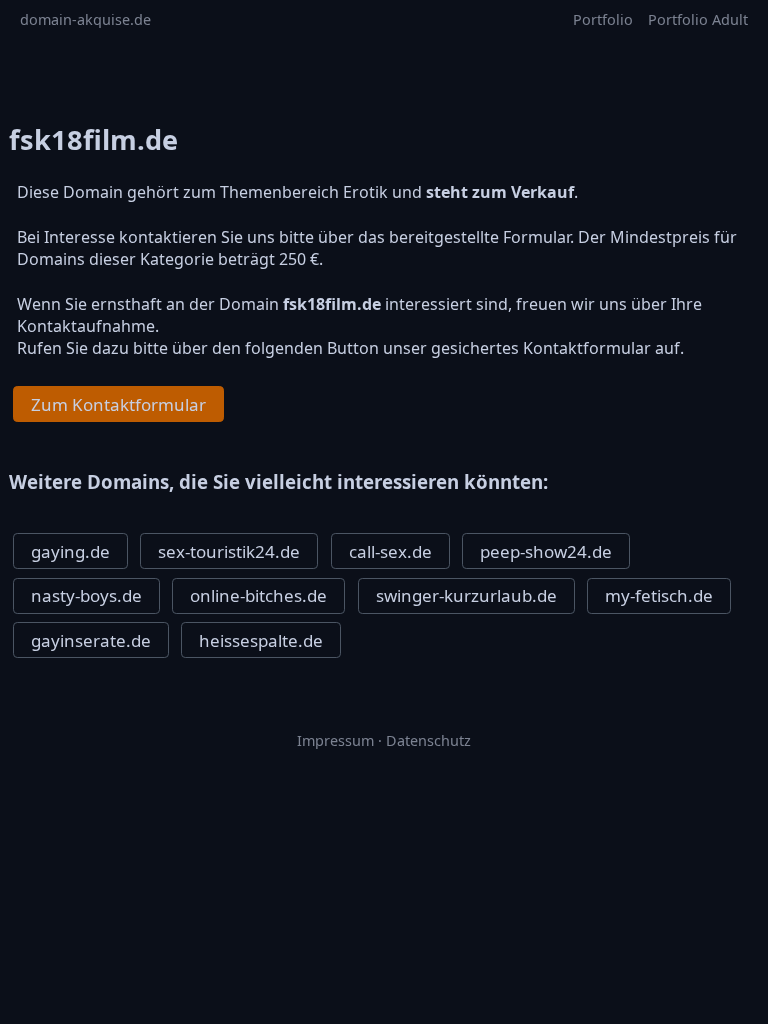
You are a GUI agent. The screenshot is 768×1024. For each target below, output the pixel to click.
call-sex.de (390, 551)
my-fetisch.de (659, 595)
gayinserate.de (91, 640)
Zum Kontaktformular (118, 404)
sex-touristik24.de (229, 551)
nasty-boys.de (86, 595)
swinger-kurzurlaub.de (466, 595)
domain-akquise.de (85, 19)
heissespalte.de (261, 640)
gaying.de (70, 551)
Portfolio (603, 19)
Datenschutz (428, 740)
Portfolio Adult (698, 19)
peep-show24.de (546, 551)
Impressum (335, 740)
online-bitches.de (258, 595)
